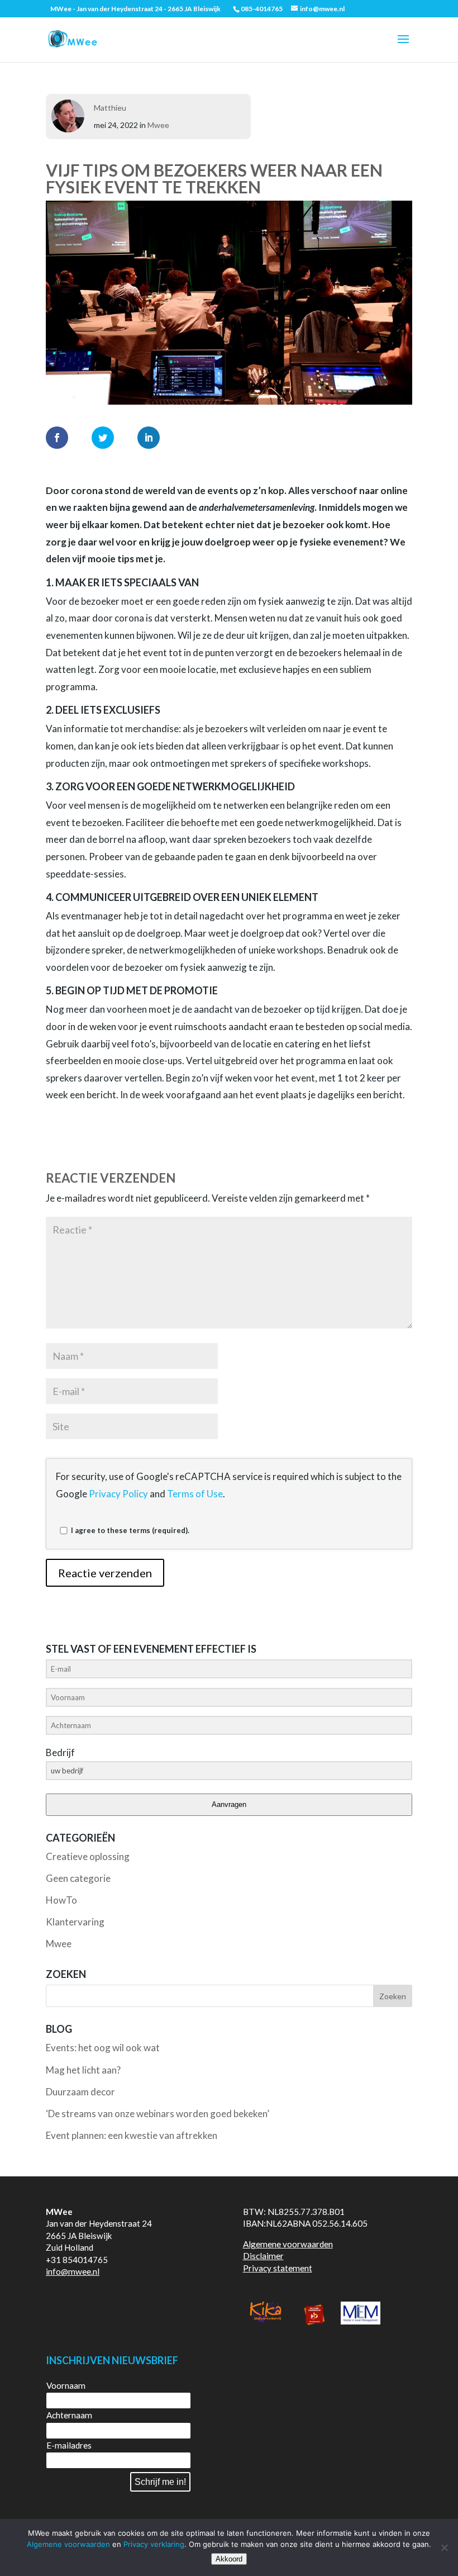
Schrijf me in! (160, 2482)
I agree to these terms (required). (130, 1530)
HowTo (61, 1900)
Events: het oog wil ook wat (103, 2048)
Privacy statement (278, 2268)
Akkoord (229, 2559)
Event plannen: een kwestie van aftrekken (132, 2135)
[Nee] (444, 2547)
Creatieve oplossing (88, 1856)
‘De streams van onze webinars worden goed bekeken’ (158, 2114)
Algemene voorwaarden (288, 2244)
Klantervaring (75, 1922)
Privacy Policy (118, 1494)
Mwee (158, 125)
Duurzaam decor (80, 2092)
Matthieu (110, 108)
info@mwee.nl (73, 2271)
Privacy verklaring (154, 2544)
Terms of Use (195, 1494)
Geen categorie (78, 1878)
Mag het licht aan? (83, 2070)
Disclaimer (263, 2256)
